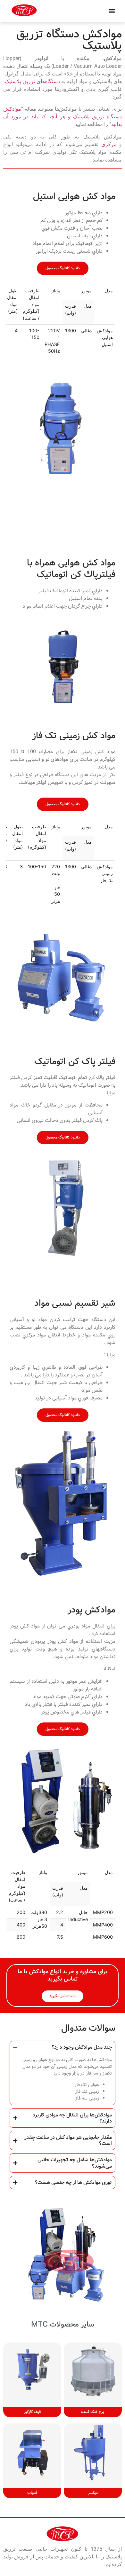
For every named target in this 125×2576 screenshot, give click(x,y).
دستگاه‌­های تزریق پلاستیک (32, 81)
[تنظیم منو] (112, 11)
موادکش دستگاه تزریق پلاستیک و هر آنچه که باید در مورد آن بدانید (63, 117)
